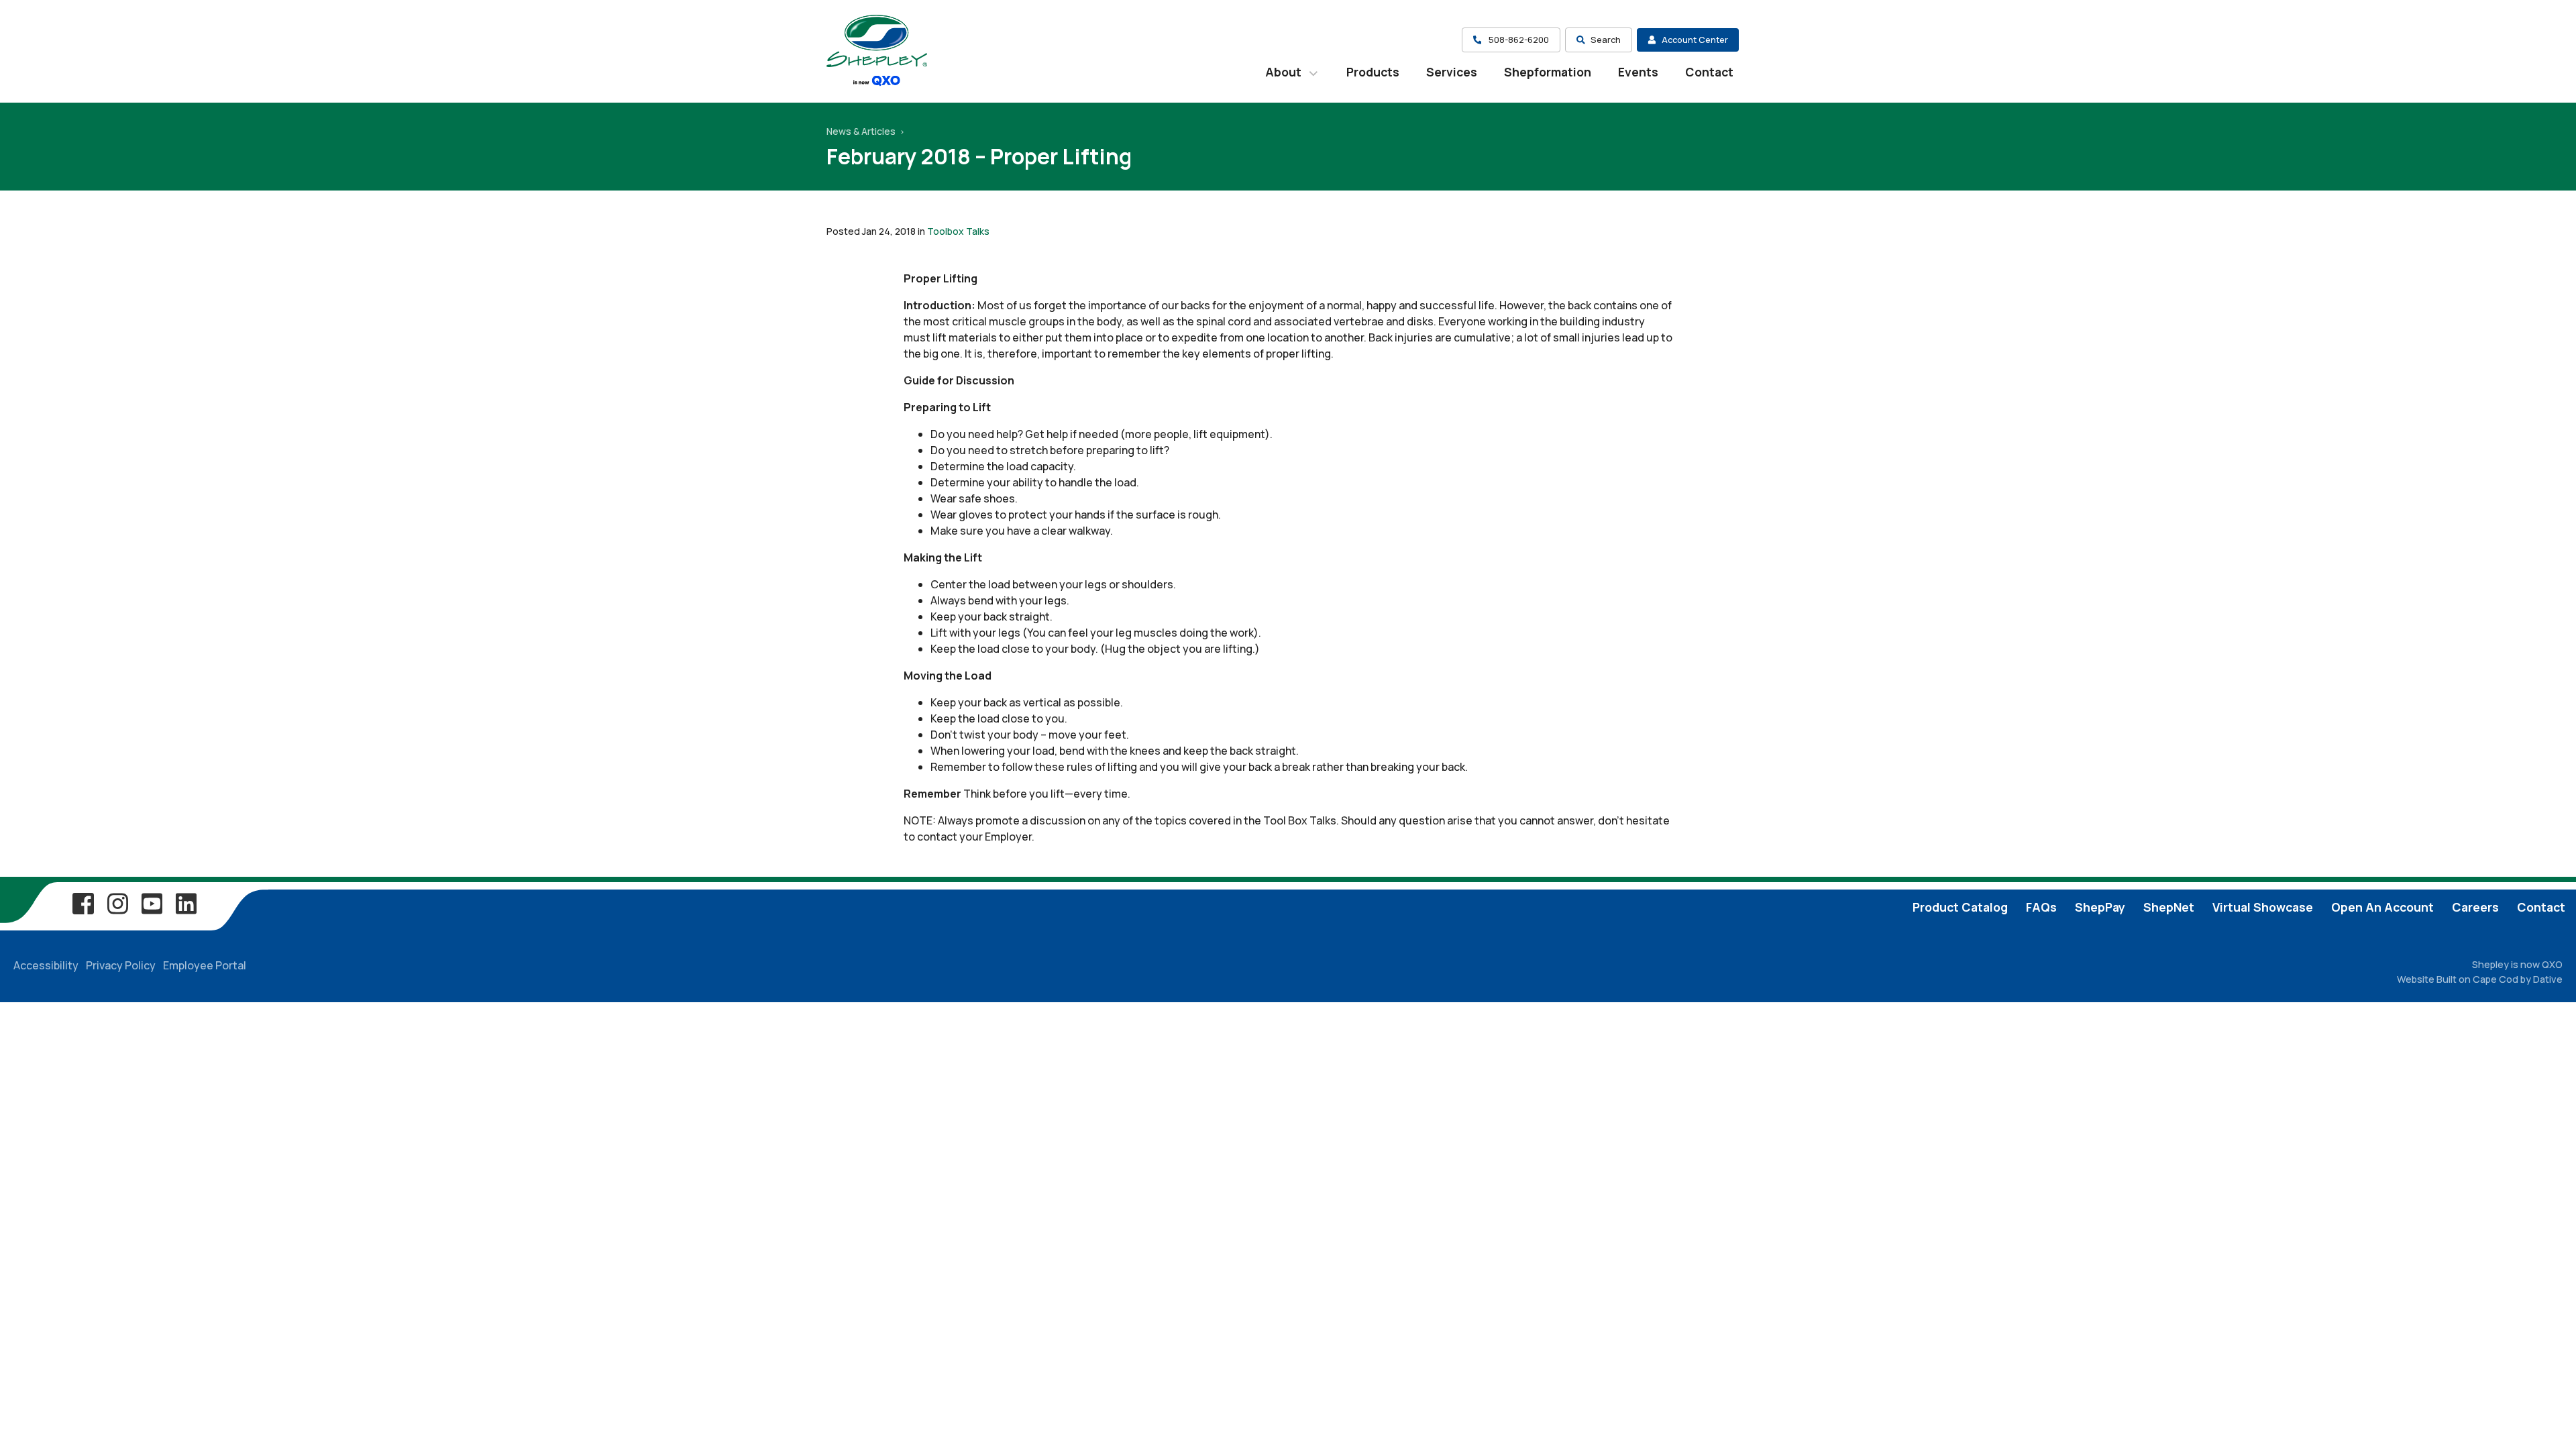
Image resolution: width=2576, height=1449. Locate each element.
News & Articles (862, 131)
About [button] (1285, 72)
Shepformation (1548, 72)
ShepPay (2100, 907)
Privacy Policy (121, 965)
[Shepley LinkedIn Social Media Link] (186, 902)
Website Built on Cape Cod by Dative (2480, 979)
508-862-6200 (1518, 40)
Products (1373, 72)
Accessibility (46, 965)
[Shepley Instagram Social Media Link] (117, 902)
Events (1638, 72)
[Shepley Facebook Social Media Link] (83, 902)
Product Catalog (1960, 907)
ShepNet (2169, 907)
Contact (1709, 72)
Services (1452, 72)
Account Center (1695, 40)
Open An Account (2382, 907)
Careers (2475, 907)
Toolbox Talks (958, 231)
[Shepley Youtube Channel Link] (152, 902)
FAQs (2041, 907)
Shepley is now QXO (2517, 964)
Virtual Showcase (2263, 907)
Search (1606, 40)
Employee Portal (205, 965)
